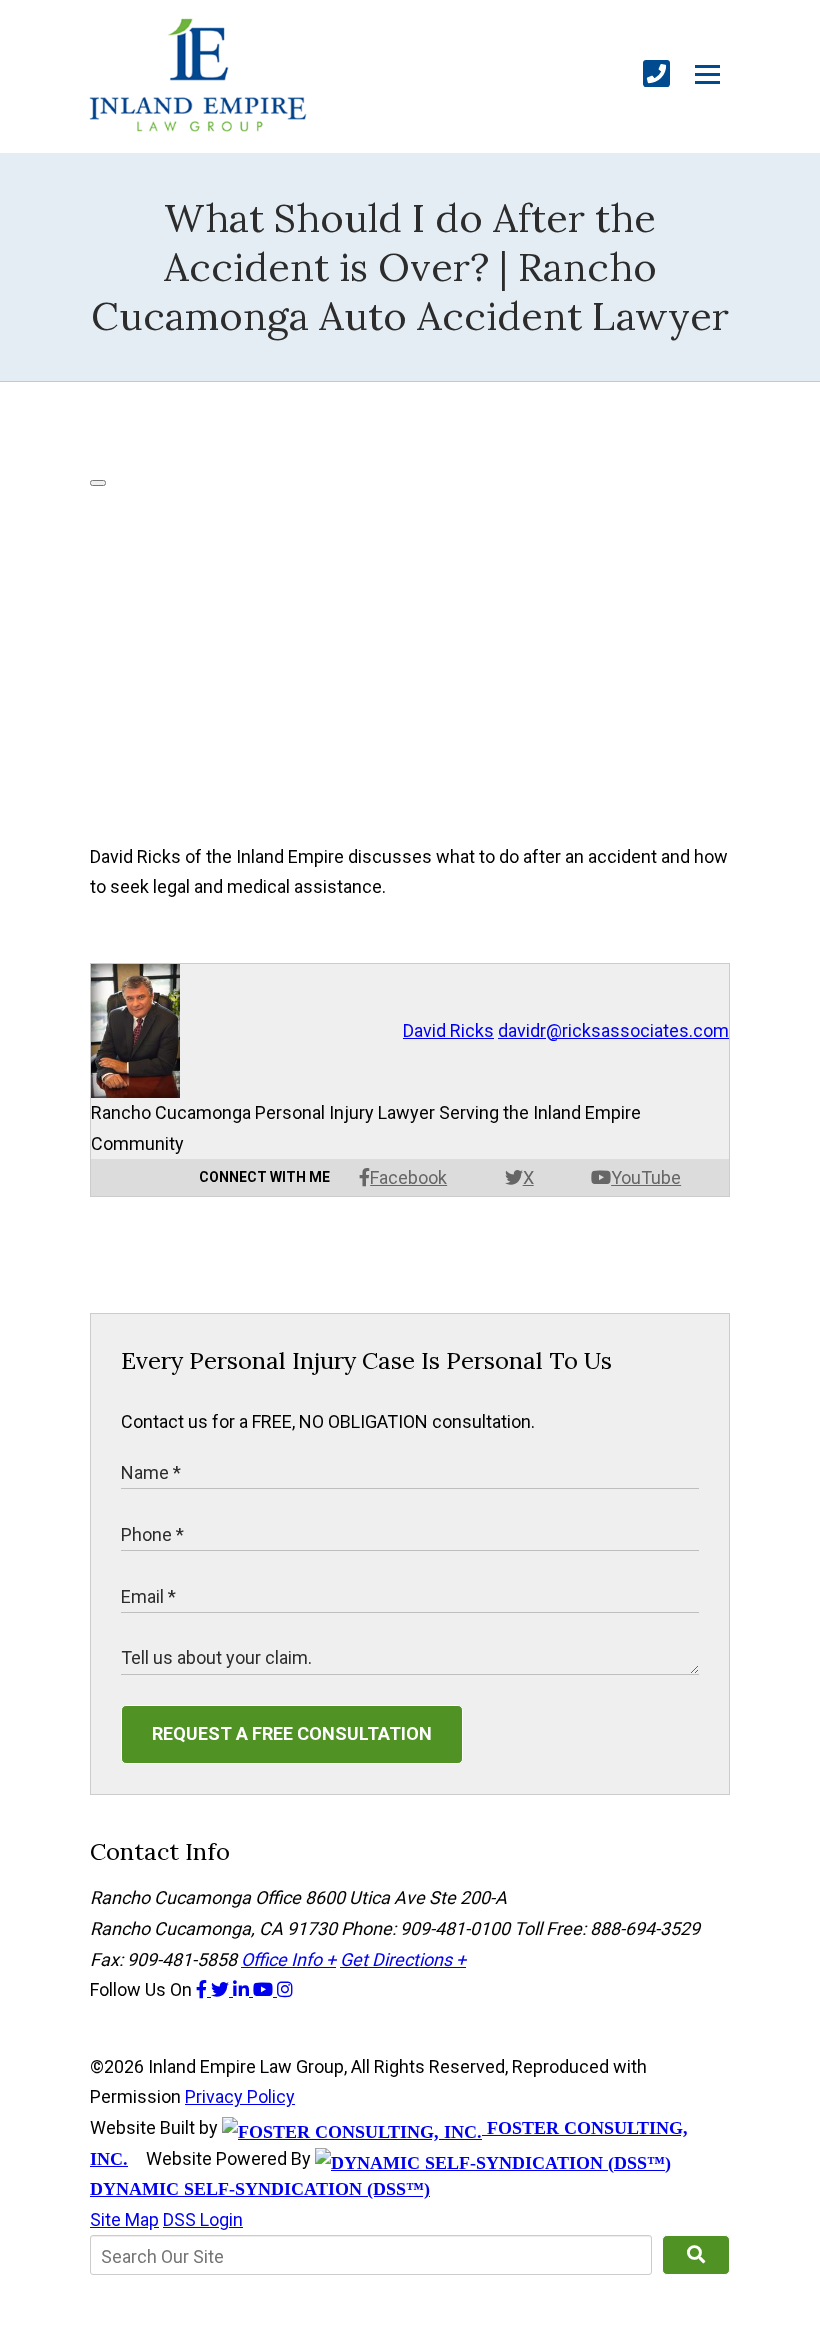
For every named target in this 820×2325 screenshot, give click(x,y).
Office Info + (288, 1959)
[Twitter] (222, 1989)
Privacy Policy (240, 2096)
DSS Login (203, 2219)
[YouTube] (265, 1989)
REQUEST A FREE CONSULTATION (292, 1733)
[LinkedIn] (243, 1989)
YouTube (646, 1177)
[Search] (696, 2255)
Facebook (408, 1177)
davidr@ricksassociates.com (613, 1030)
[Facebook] (203, 1989)
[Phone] (656, 74)
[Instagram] (285, 1989)
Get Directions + (403, 1959)
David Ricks (448, 1030)
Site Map (124, 2219)
